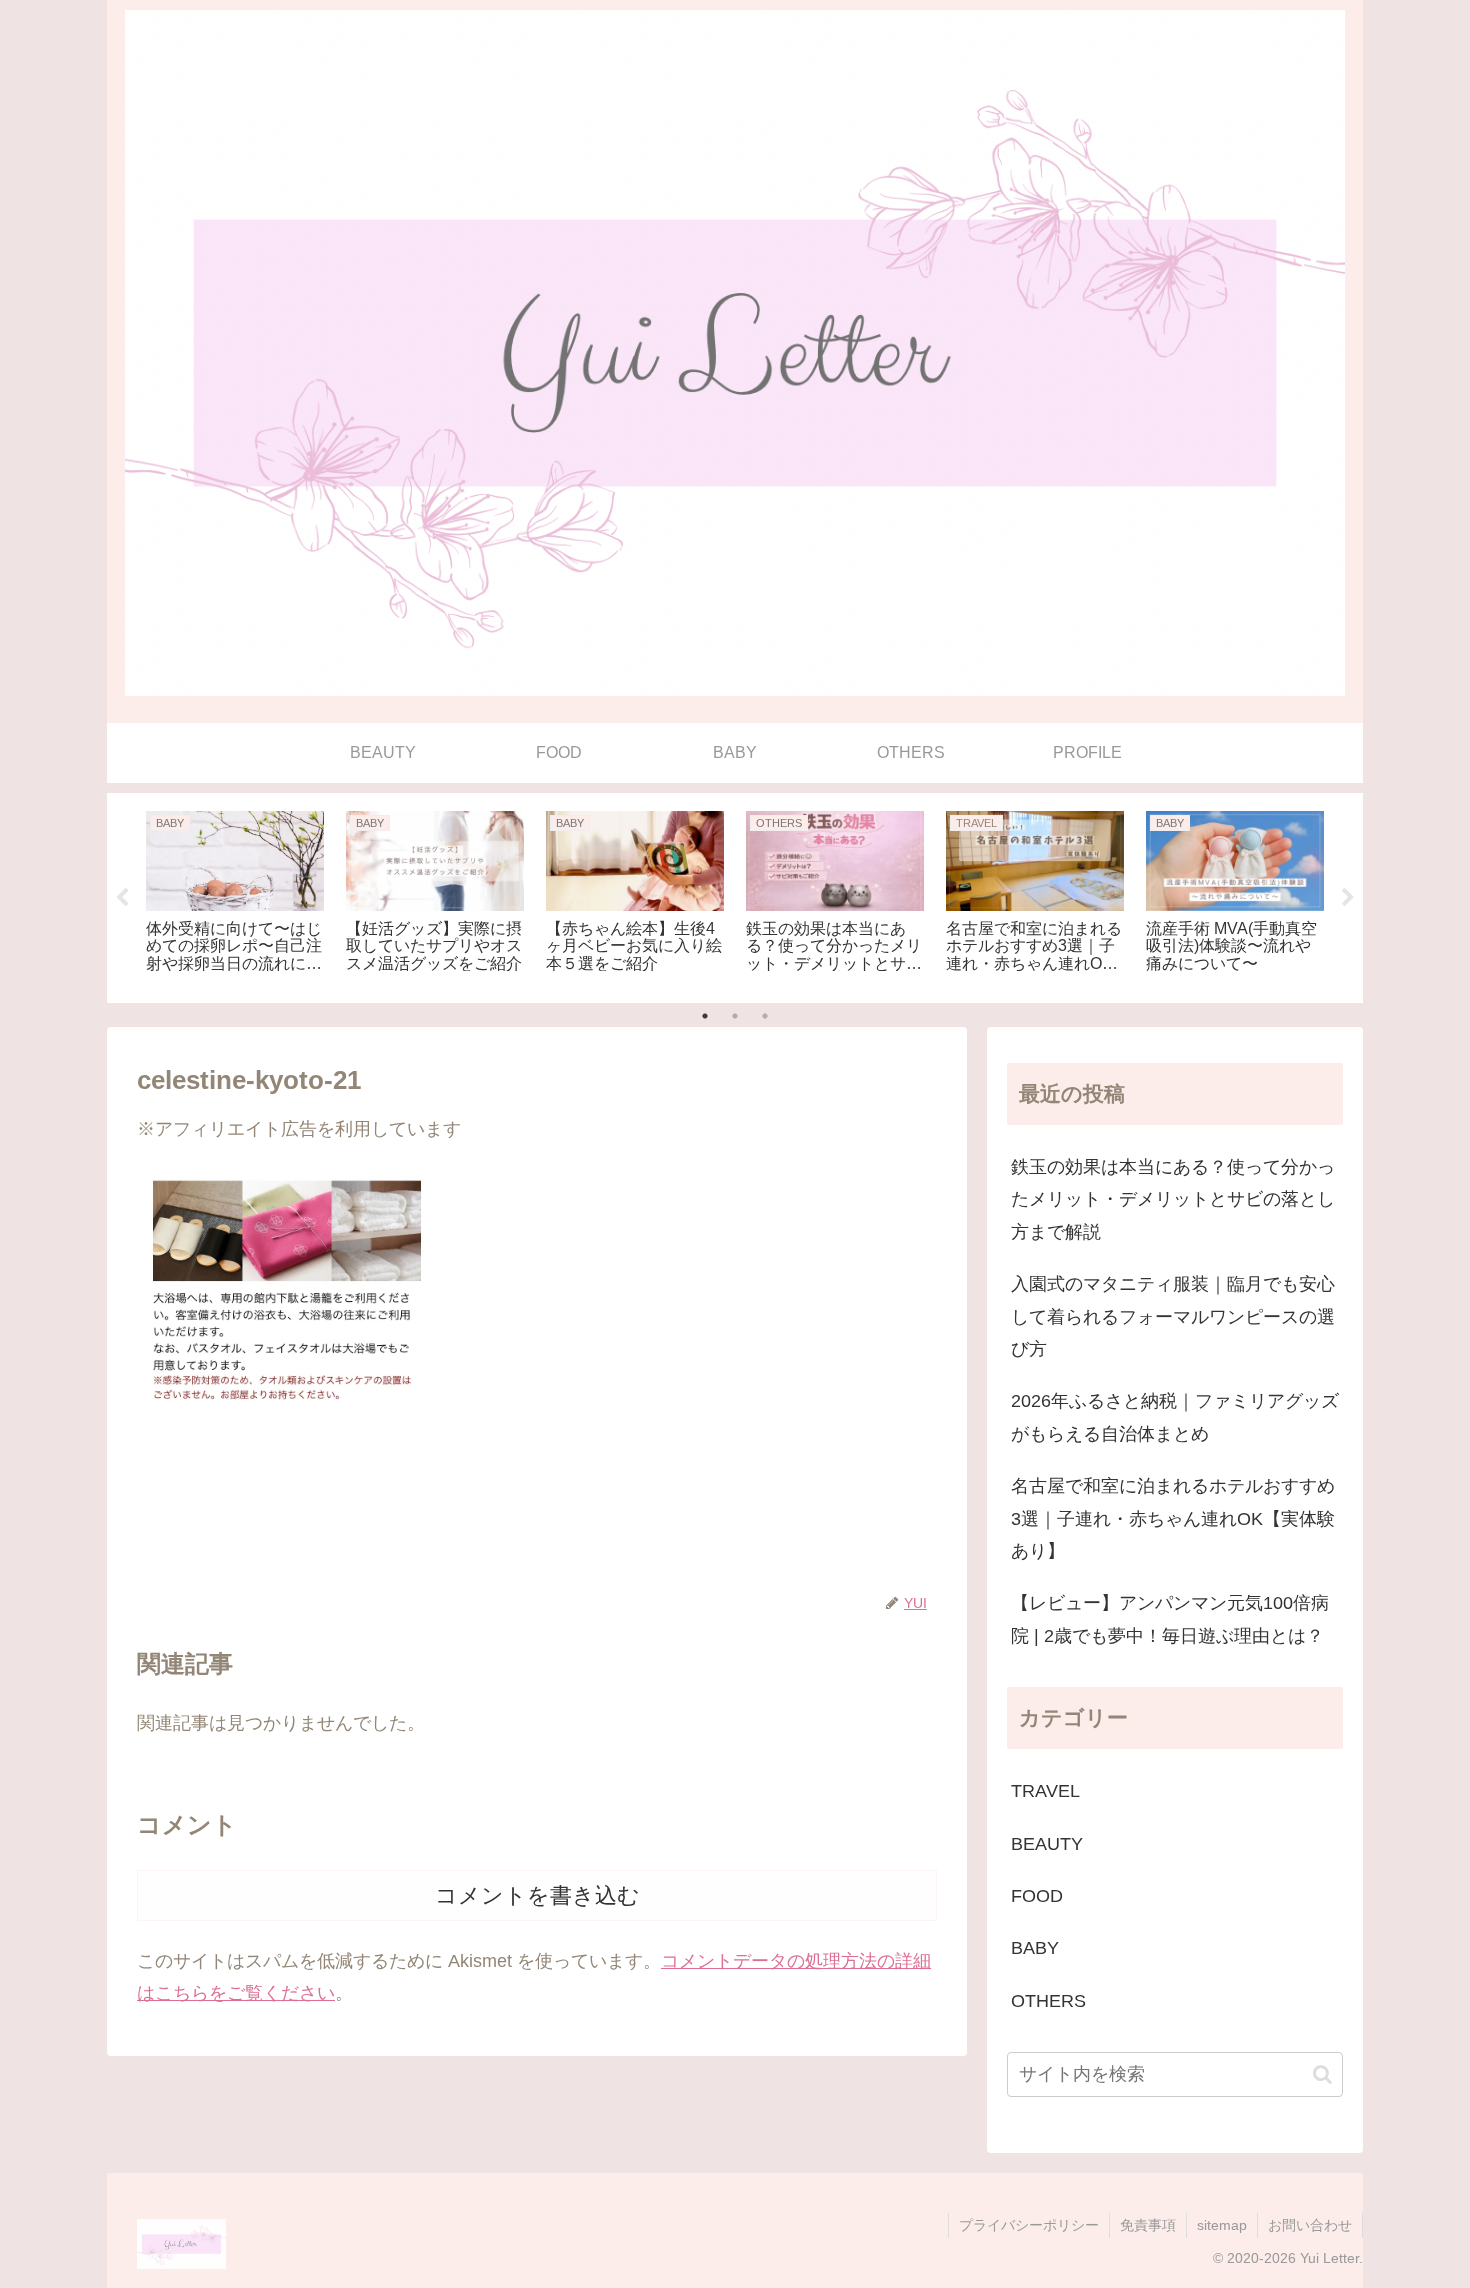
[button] (1322, 2074)
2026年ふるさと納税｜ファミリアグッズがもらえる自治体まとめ (1175, 1417)
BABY (1035, 1948)
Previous (122, 898)
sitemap (1222, 2225)
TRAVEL (1045, 1791)
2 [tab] (735, 1016)
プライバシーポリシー (1029, 2225)
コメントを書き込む (537, 1895)
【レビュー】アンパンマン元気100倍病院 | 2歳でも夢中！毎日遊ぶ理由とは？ (1170, 1619)
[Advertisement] (537, 1520)
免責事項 (1148, 2225)
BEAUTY (1047, 1844)
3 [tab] (765, 1016)
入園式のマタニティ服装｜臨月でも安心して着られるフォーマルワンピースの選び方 (1173, 1316)
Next (1348, 898)
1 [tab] (705, 1016)
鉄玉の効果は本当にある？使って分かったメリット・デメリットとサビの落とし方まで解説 (1173, 1199)
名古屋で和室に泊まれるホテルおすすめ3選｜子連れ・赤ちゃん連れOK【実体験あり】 (1173, 1518)
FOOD (1037, 1896)
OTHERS (1048, 2001)
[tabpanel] (235, 894)
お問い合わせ (1310, 2225)
